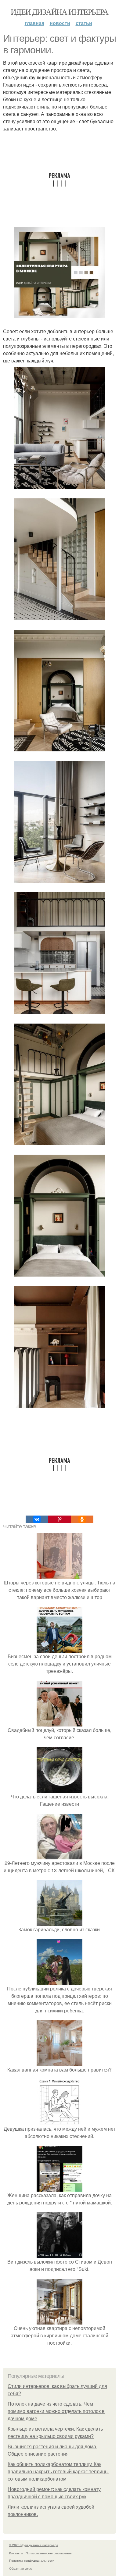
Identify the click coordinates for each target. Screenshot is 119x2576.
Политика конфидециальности (32, 2560)
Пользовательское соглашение (49, 2553)
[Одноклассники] (82, 1519)
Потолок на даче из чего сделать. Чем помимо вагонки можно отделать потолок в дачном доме (56, 2411)
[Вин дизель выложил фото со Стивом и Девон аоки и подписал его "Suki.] (60, 2254)
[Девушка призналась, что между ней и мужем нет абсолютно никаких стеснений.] (60, 2121)
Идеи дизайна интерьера (60, 12)
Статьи (84, 23)
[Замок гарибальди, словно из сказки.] (60, 1922)
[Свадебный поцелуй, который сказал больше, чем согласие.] (60, 1723)
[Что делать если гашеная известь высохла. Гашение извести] (60, 1789)
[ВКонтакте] (37, 1519)
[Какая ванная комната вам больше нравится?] (60, 2062)
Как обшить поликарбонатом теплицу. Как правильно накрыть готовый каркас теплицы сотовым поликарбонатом (58, 2472)
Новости (60, 23)
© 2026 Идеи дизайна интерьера (34, 2545)
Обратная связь (21, 2568)
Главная (34, 23)
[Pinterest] (60, 1519)
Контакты (16, 2553)
